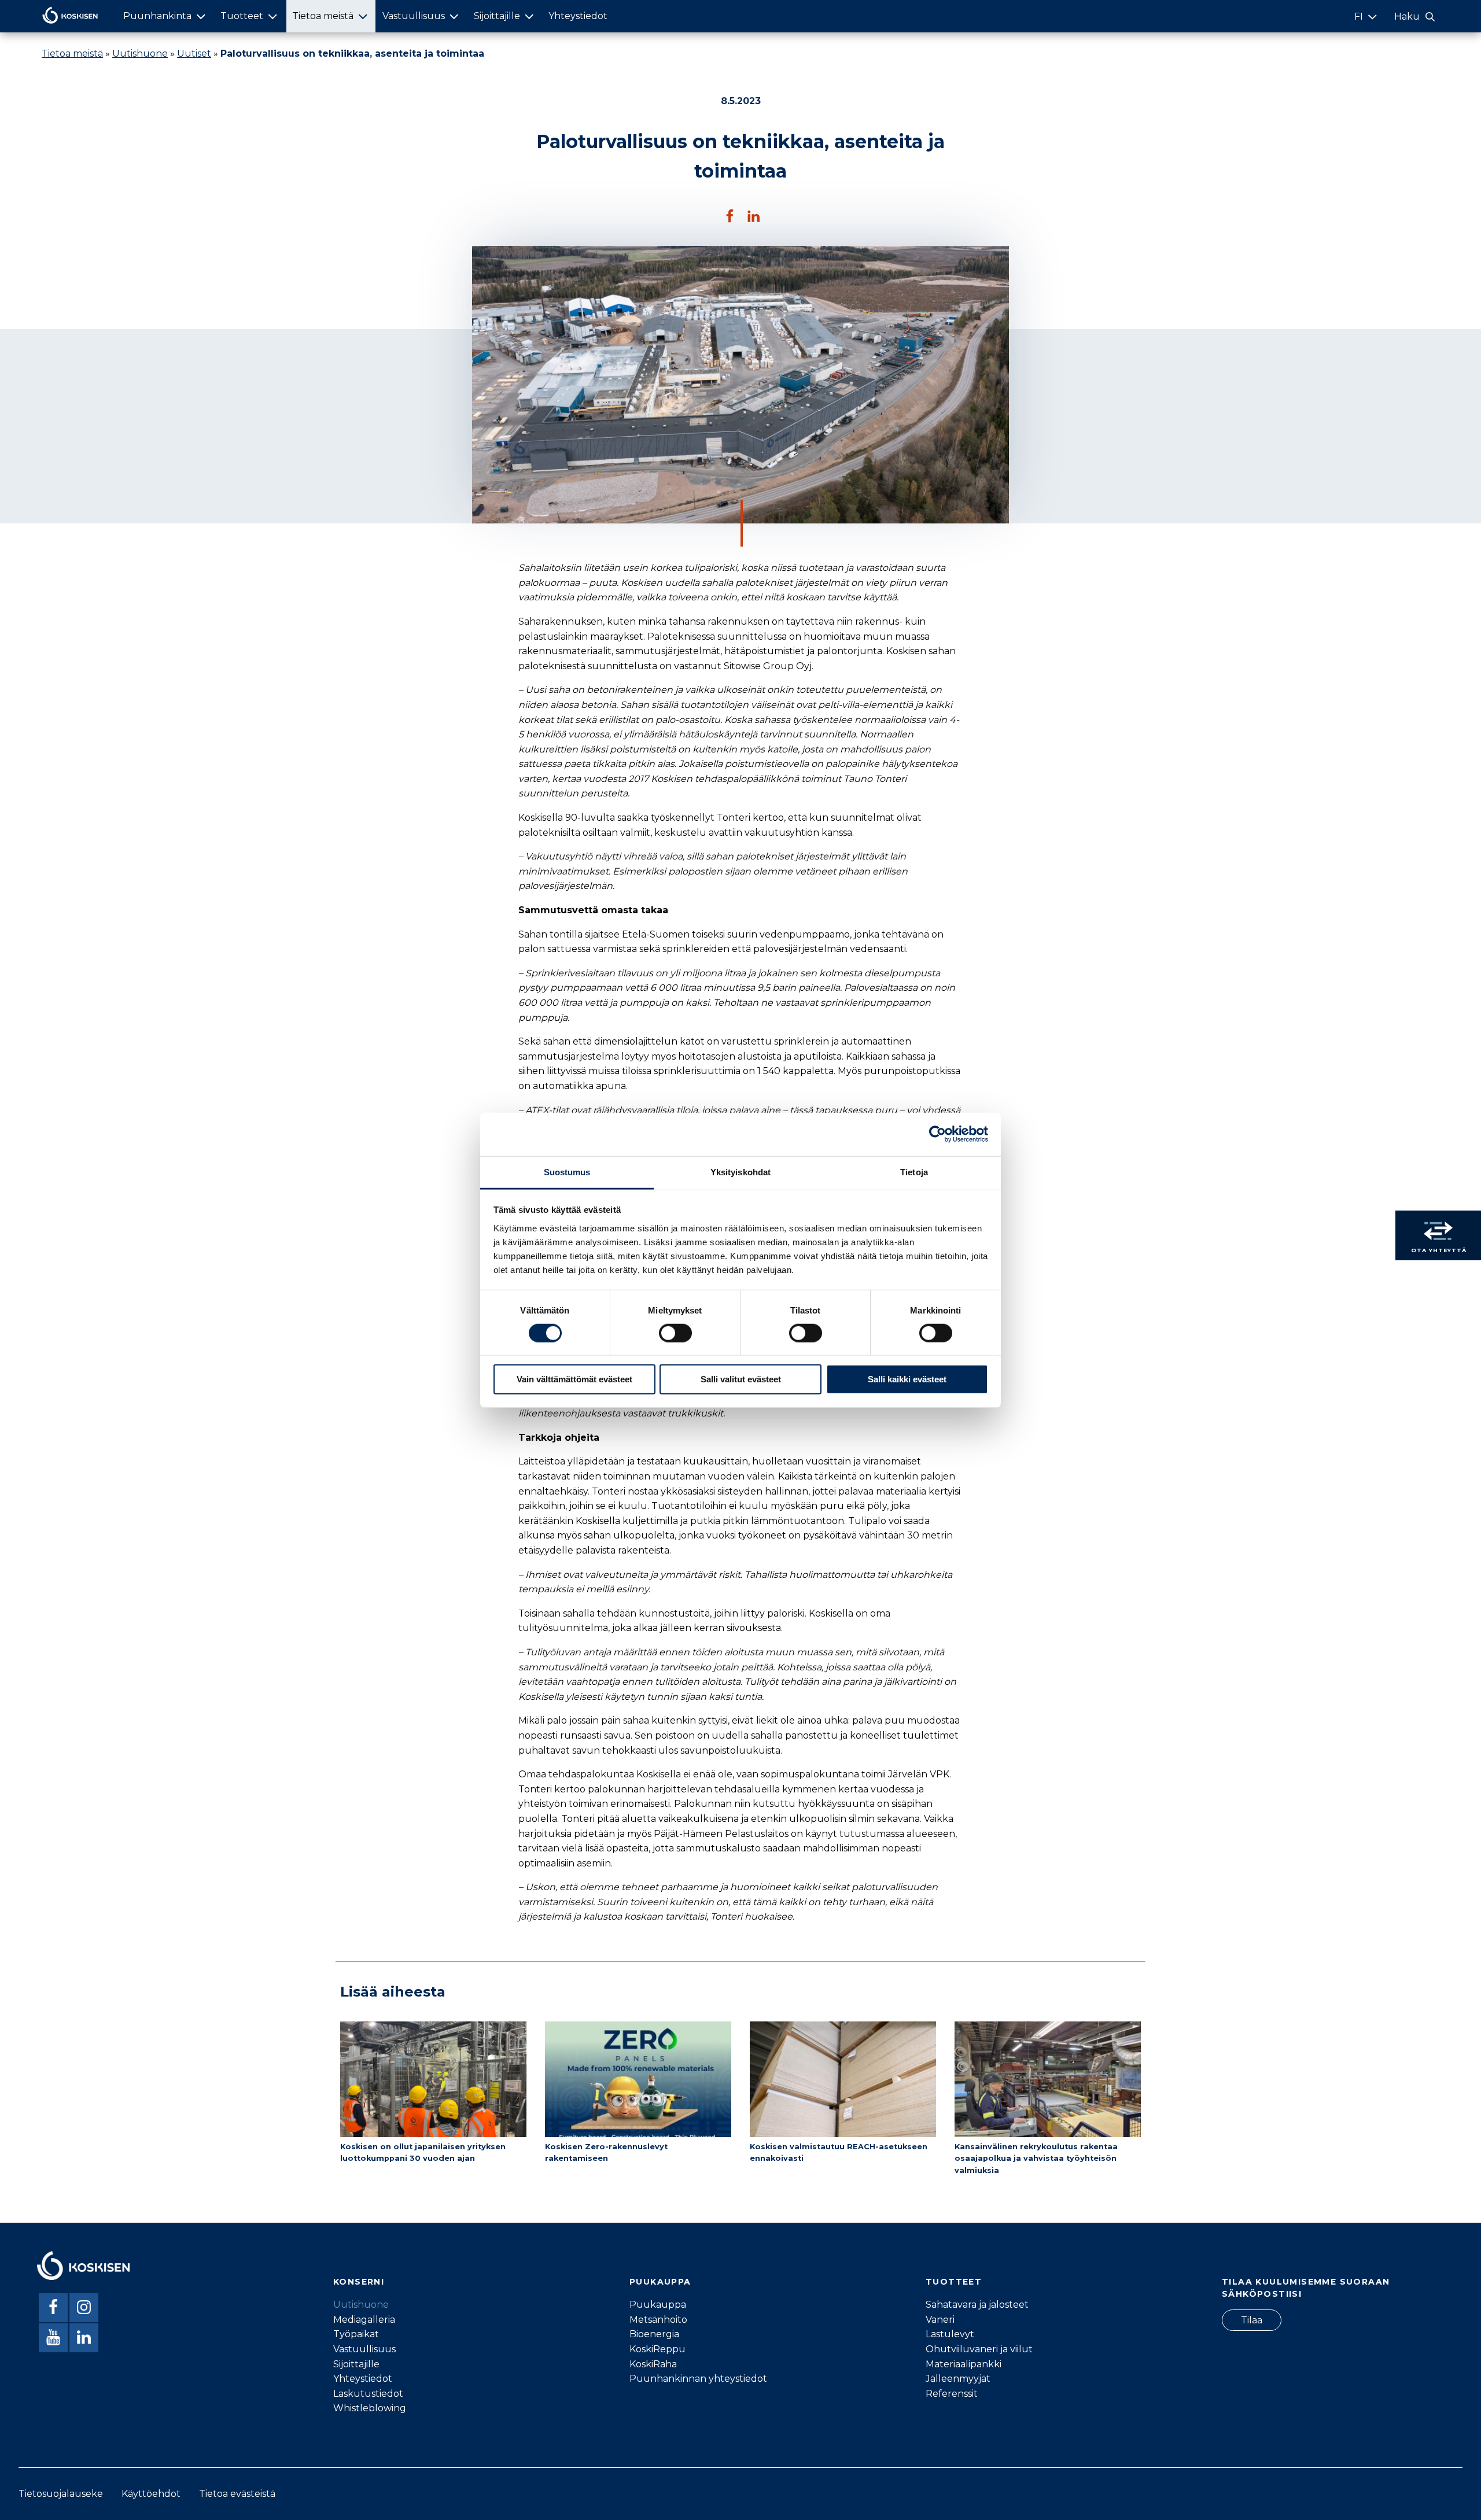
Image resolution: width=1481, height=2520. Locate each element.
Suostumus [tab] (567, 1172)
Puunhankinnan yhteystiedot (698, 2379)
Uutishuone (140, 54)
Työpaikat (356, 2334)
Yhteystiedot (578, 16)
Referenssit (952, 2394)
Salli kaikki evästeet (907, 1379)
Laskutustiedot (368, 2394)
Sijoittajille (497, 16)
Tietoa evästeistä (237, 2494)
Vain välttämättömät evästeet (574, 1379)
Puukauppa (658, 2305)
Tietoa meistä (323, 16)
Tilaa (1252, 2320)
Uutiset (194, 54)
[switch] (675, 1333)
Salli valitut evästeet (741, 1379)
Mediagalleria (364, 2320)
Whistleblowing (370, 2408)
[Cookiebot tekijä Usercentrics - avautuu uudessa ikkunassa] (937, 1134)
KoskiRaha (653, 2364)
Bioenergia (654, 2334)
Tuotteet (242, 16)
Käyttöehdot (151, 2494)
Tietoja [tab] (914, 1172)
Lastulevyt (950, 2334)
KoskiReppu (657, 2349)
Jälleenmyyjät (958, 2379)
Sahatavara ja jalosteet (977, 2305)
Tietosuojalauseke (61, 2494)
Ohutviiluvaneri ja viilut (979, 2349)
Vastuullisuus (414, 16)
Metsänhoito (658, 2320)
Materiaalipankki (964, 2364)
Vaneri (940, 2320)
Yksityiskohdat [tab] (740, 1172)
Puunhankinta (157, 16)
